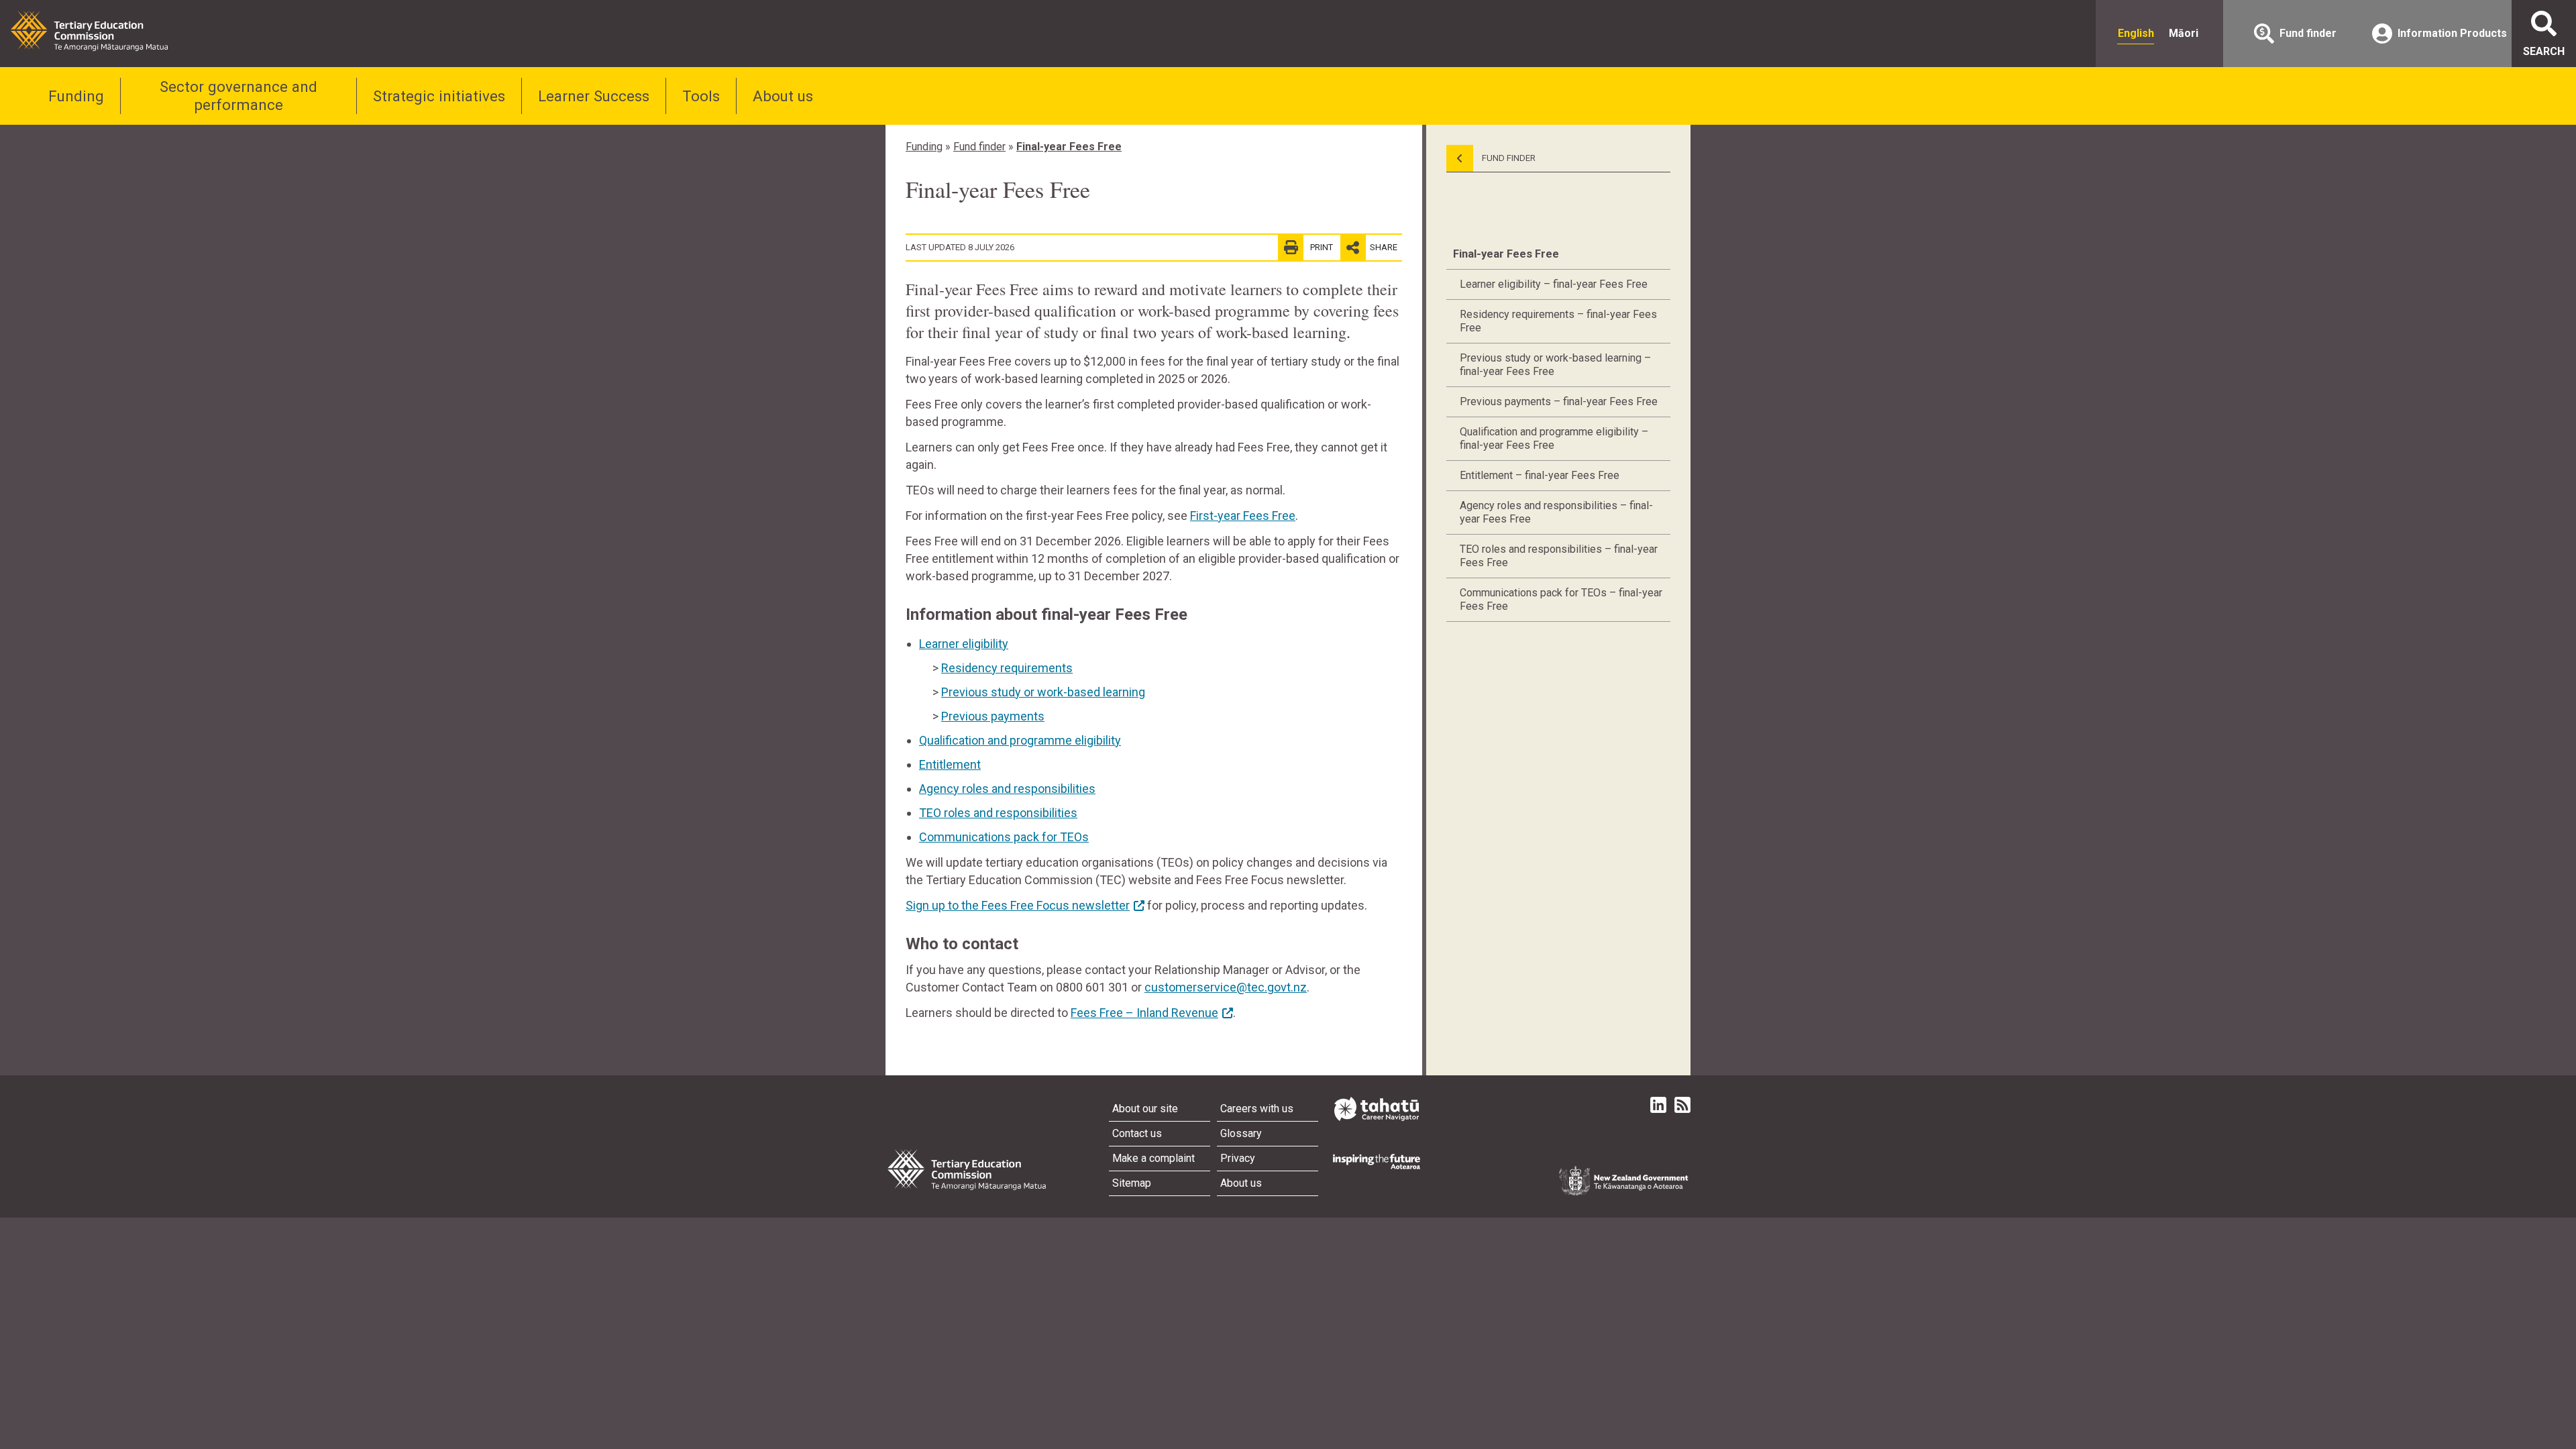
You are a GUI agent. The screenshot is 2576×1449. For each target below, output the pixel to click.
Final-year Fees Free (1069, 147)
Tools (701, 96)
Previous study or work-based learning (1043, 692)
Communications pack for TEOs (1004, 837)
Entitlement (950, 764)
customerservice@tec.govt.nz (1226, 987)
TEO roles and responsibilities (998, 813)
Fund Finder (1508, 158)
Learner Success (594, 96)
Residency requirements (1007, 668)
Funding (76, 96)
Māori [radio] (2184, 33)
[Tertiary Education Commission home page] (89, 31)
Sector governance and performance (238, 96)
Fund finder (979, 147)
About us (783, 96)
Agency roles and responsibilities (1007, 789)
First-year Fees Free (1243, 516)
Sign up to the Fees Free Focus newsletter (1018, 905)
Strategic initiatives (439, 96)
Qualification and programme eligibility (1020, 740)
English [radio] (2136, 33)
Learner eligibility (964, 644)
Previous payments (993, 716)
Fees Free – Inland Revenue (1144, 1013)
